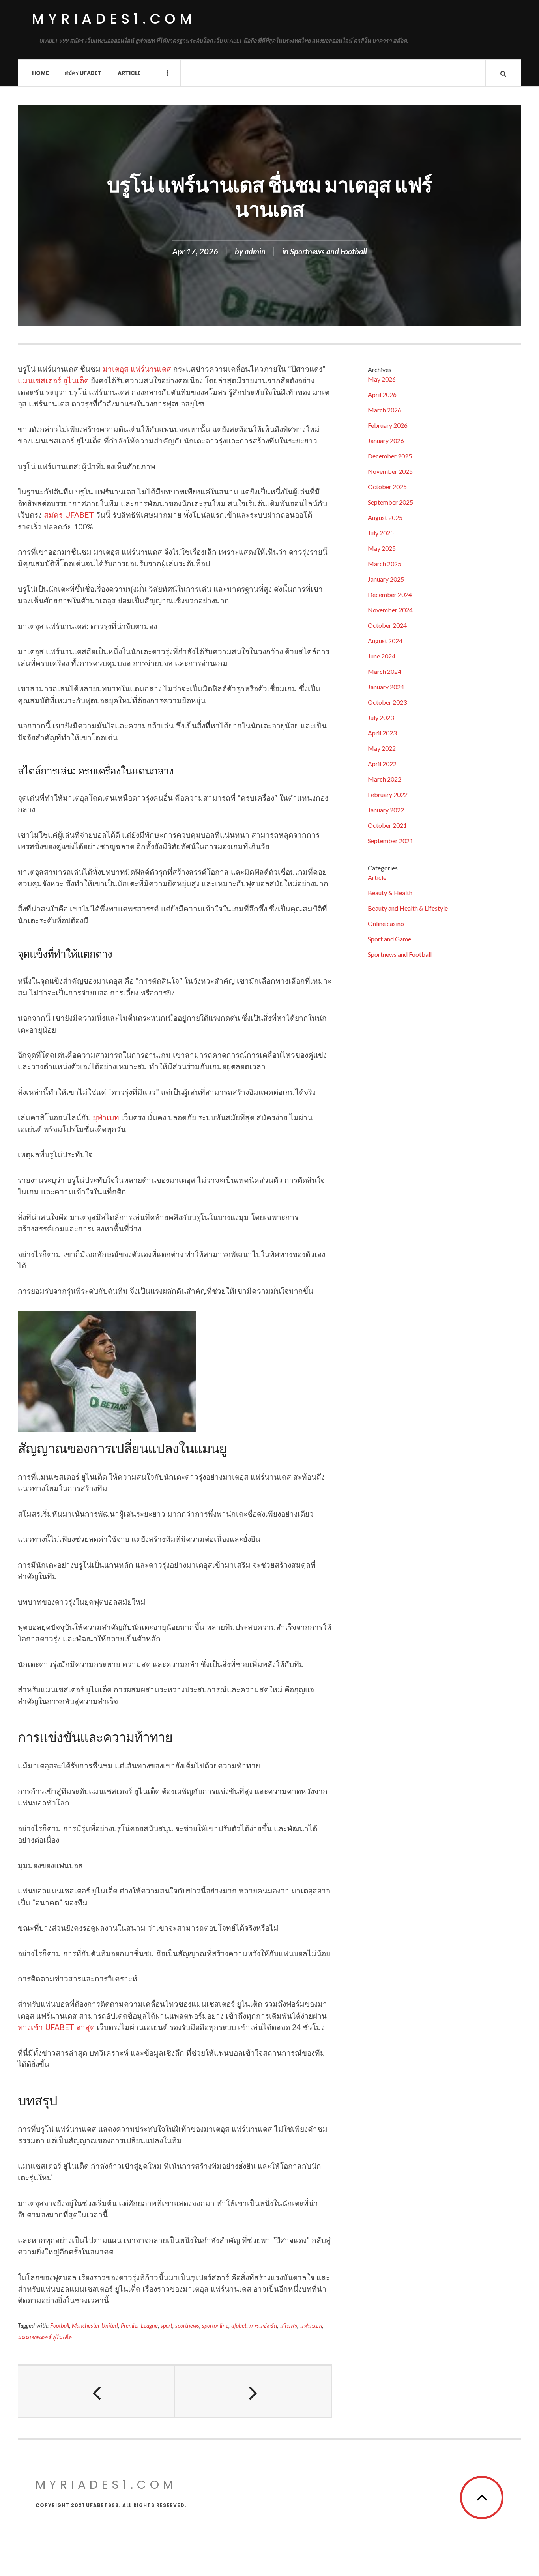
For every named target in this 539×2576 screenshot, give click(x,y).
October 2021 (387, 825)
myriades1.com (114, 19)
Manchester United (95, 2326)
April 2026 (382, 394)
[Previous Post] (96, 2392)
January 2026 (386, 441)
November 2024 (390, 610)
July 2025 (381, 533)
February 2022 (388, 794)
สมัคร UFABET (69, 515)
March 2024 (385, 671)
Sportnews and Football (328, 251)
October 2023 (387, 702)
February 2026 (388, 425)
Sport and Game (389, 939)
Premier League (139, 2326)
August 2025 (385, 517)
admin (255, 251)
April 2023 (382, 733)
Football (60, 2326)
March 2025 (385, 564)
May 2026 (382, 379)
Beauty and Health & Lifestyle (408, 908)
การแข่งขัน (263, 2326)
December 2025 (390, 456)
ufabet (239, 2326)
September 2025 (390, 502)
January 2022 (386, 810)
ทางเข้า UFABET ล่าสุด (56, 2027)
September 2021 (390, 841)
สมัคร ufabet (83, 73)
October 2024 (387, 625)
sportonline (215, 2326)
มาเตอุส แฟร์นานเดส (137, 369)
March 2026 (385, 410)
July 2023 (381, 717)
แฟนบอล (311, 2326)
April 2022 (382, 764)
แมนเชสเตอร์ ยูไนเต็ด (53, 380)
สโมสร (288, 2326)
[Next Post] (253, 2392)
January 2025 (386, 579)
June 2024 (382, 656)
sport (167, 2326)
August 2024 (385, 641)
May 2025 (382, 548)
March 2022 (385, 779)
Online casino (386, 923)
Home (40, 73)
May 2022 (382, 748)
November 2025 (390, 471)
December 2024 (390, 594)
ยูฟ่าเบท (106, 1117)
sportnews (187, 2326)
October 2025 (387, 487)
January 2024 (386, 687)
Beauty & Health (390, 893)
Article (129, 73)
